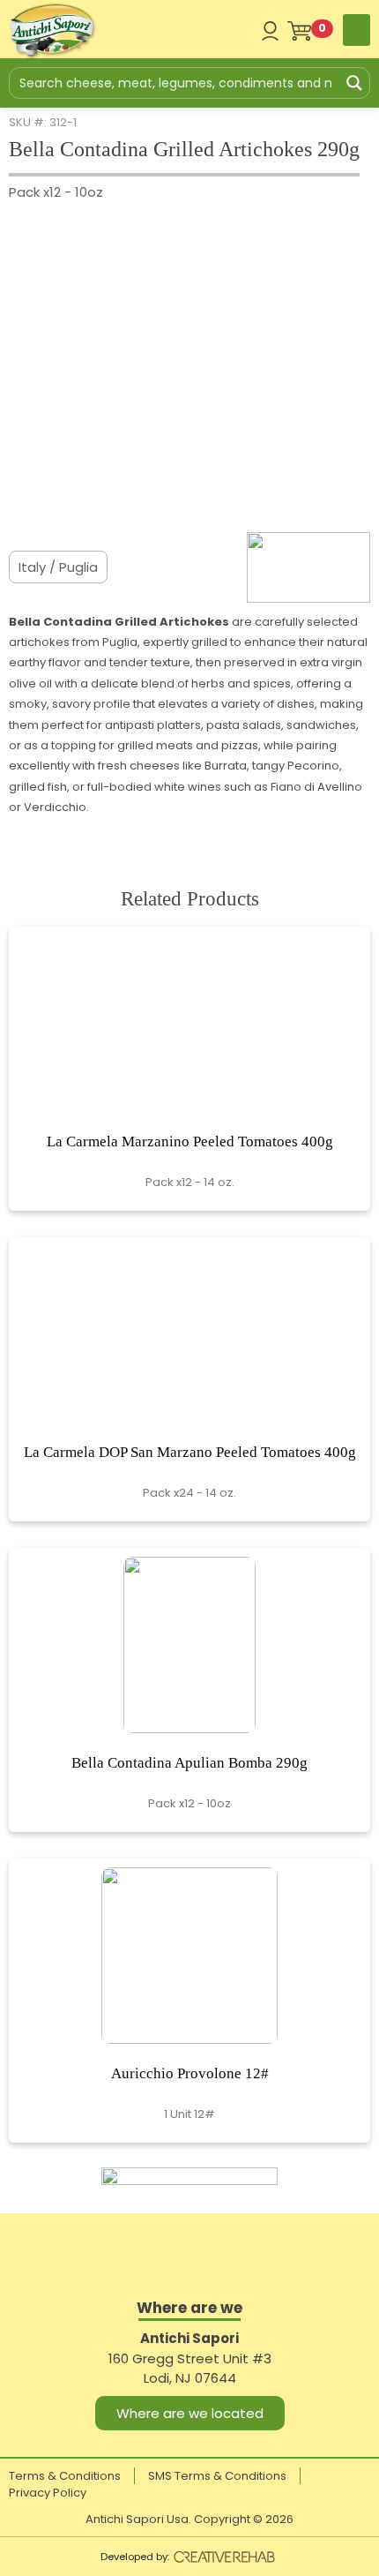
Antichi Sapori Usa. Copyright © (189, 2519)
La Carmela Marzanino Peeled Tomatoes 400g (190, 1142)
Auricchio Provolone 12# (190, 2073)
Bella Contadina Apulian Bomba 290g (189, 1763)
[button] (357, 30)
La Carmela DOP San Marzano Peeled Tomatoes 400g (190, 1452)
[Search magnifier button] (354, 83)
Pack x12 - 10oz (56, 192)
